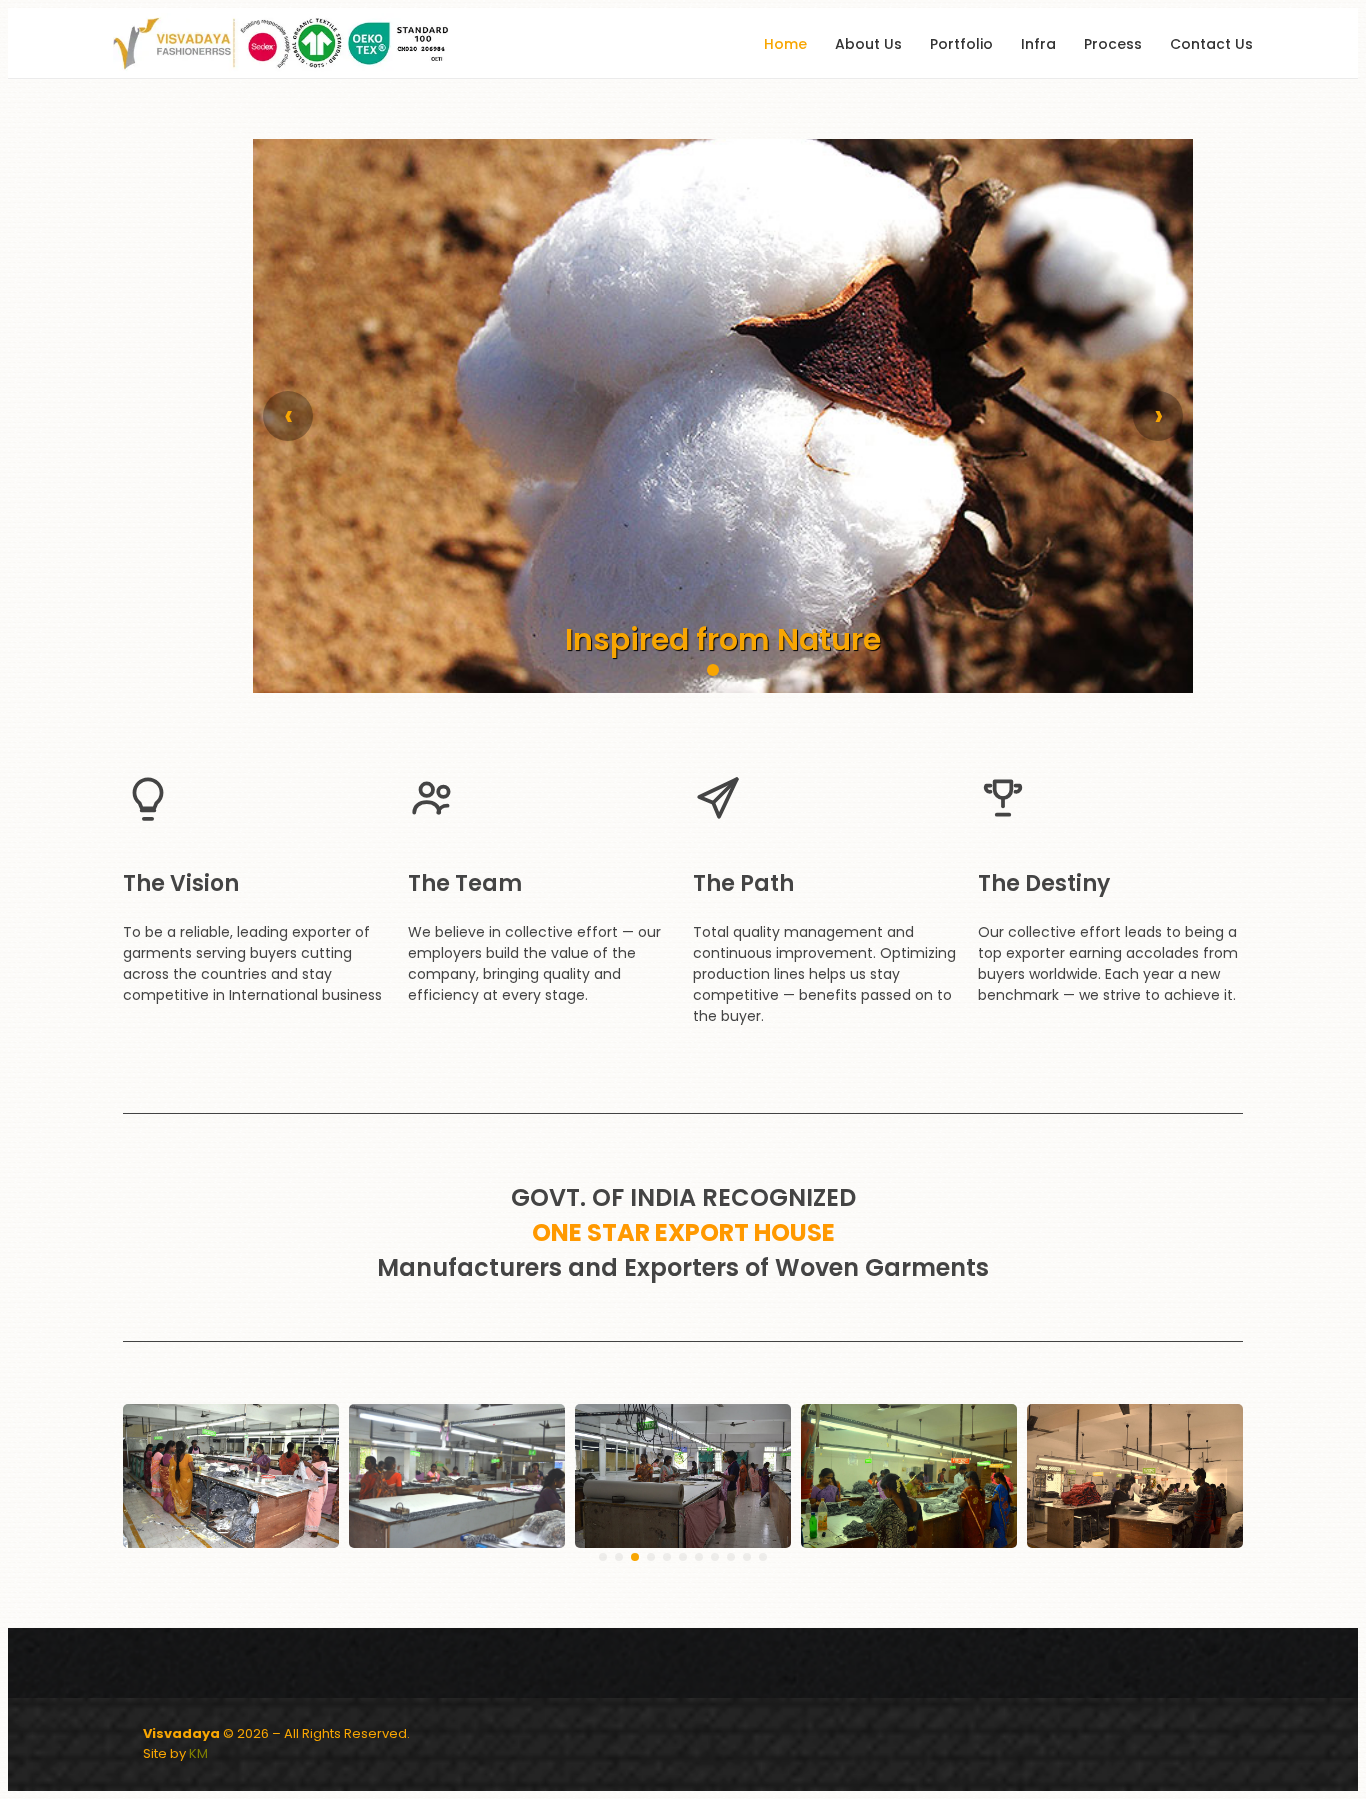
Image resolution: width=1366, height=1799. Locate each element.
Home (785, 44)
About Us (868, 44)
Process (1113, 44)
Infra (1038, 44)
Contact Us (1211, 44)
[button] (673, 670)
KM (198, 1753)
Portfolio (961, 44)
